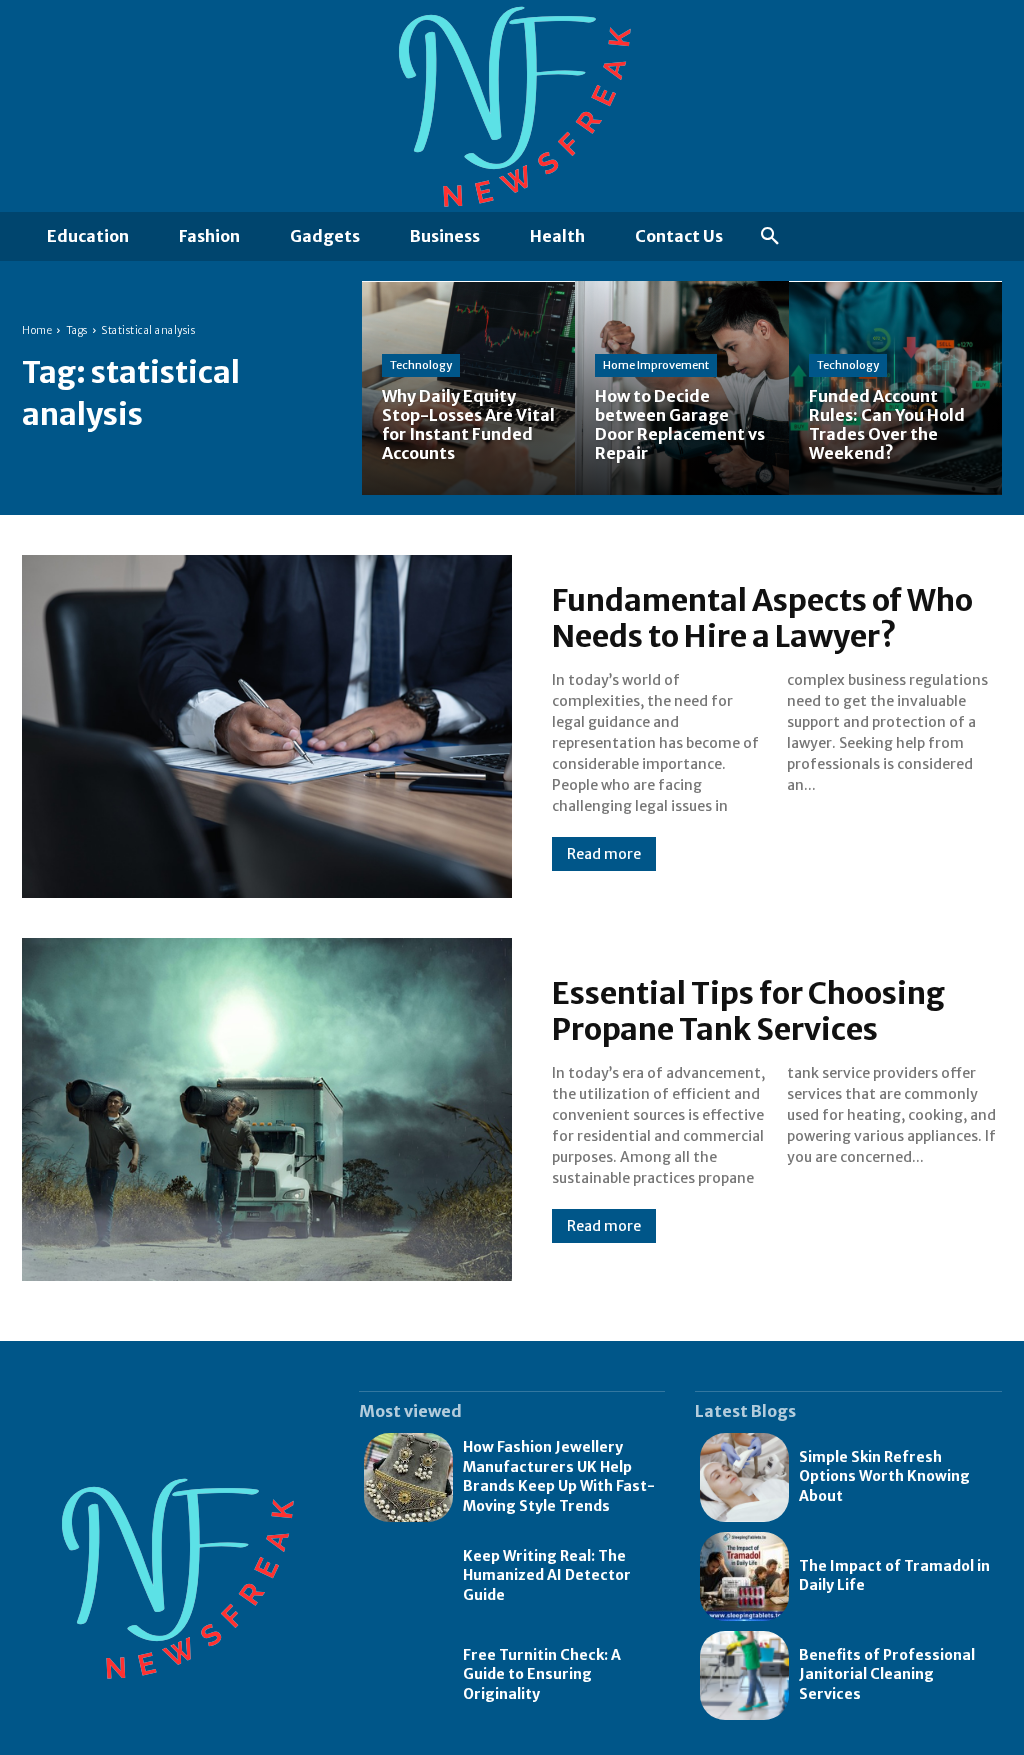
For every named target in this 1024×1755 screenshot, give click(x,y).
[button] (770, 237)
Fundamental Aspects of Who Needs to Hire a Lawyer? (762, 618)
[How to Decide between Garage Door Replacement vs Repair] (681, 387)
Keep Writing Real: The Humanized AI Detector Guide (547, 1575)
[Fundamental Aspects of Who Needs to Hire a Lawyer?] (267, 726)
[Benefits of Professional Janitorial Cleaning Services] (744, 1675)
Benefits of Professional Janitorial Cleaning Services (887, 1674)
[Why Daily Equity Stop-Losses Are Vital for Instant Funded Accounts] (468, 387)
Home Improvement (656, 365)
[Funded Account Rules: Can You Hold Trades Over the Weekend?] (895, 387)
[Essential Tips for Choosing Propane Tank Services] (267, 1109)
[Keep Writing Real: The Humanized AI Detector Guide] (408, 1576)
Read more (604, 854)
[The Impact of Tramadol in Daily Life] (744, 1576)
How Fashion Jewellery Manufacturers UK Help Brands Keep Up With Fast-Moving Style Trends (559, 1476)
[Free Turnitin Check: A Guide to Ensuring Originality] (408, 1675)
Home (37, 330)
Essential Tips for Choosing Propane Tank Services (748, 1011)
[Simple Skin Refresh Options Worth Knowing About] (744, 1477)
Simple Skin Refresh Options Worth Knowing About (884, 1476)
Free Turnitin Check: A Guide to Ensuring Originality (542, 1674)
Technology (421, 365)
